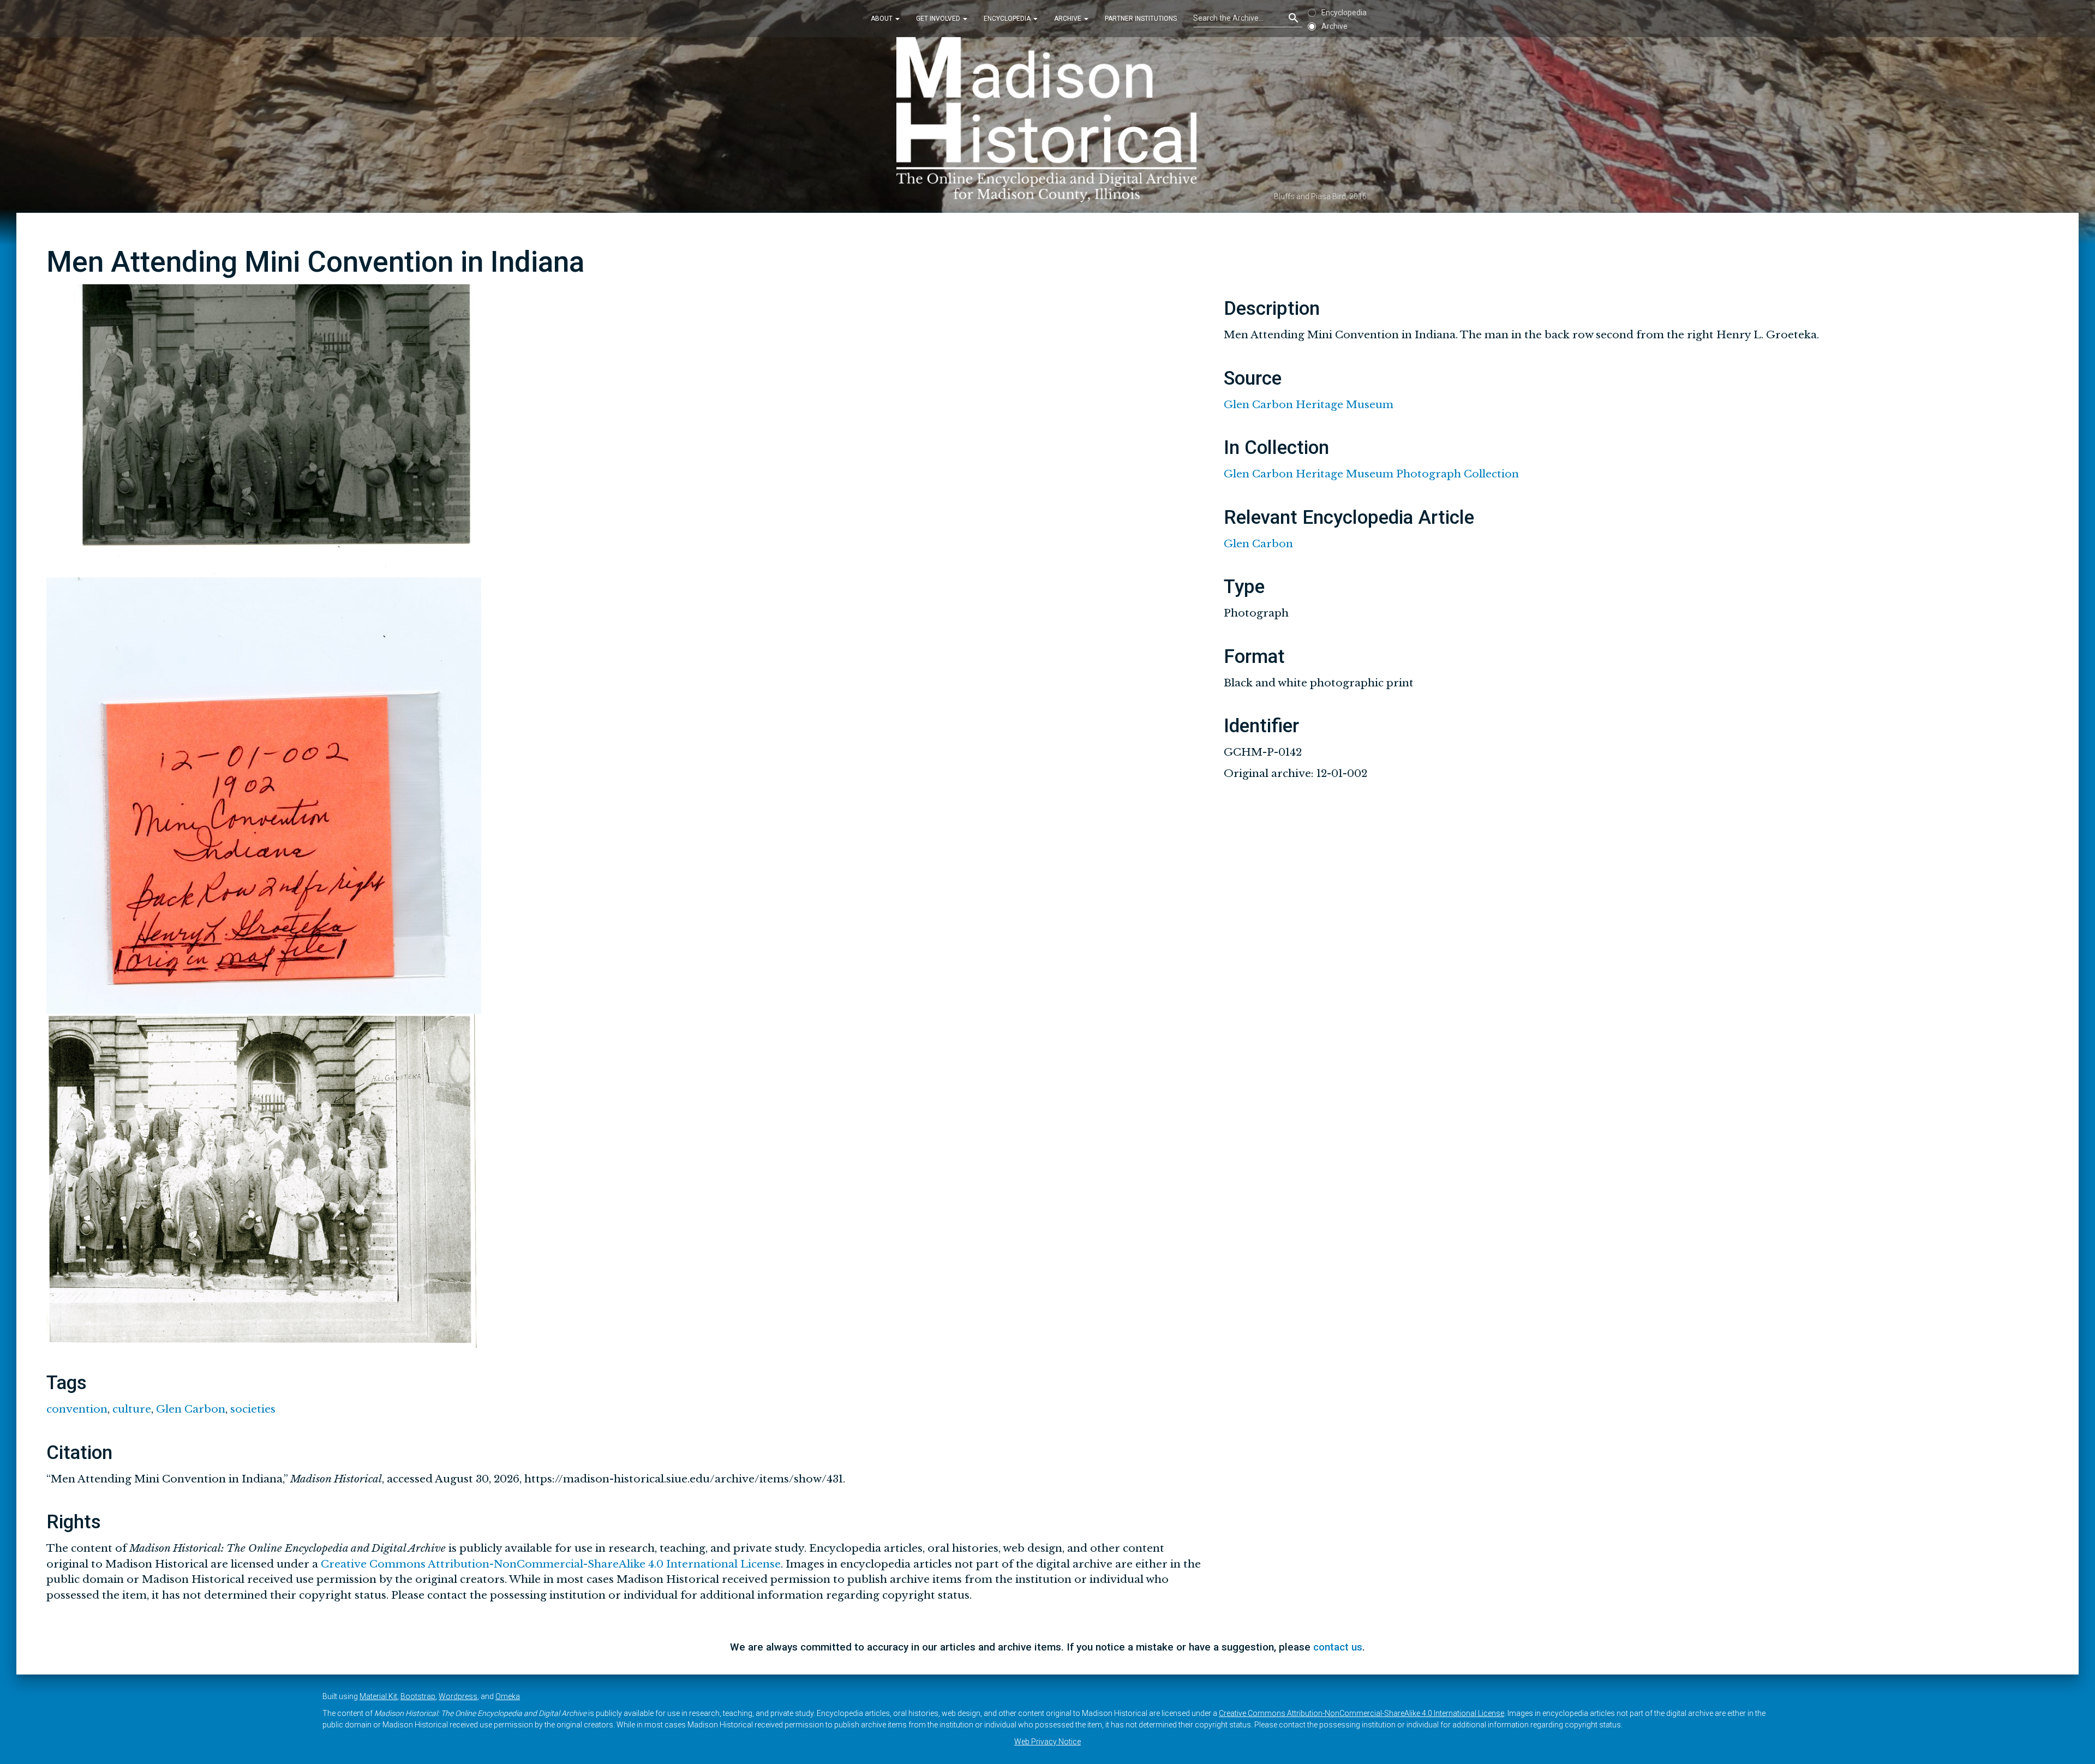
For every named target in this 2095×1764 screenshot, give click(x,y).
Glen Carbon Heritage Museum (1309, 405)
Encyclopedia (1008, 19)
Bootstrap (418, 1696)
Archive (1069, 19)
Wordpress (458, 1696)
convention (77, 1409)
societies (253, 1409)
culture (132, 1409)
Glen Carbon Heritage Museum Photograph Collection (1371, 474)
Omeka (508, 1696)
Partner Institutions (1141, 19)
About (882, 19)
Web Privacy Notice (1047, 1742)
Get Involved (939, 19)
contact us (1338, 1647)
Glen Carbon (191, 1409)
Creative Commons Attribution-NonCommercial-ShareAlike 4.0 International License (551, 1564)
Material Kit (378, 1696)
